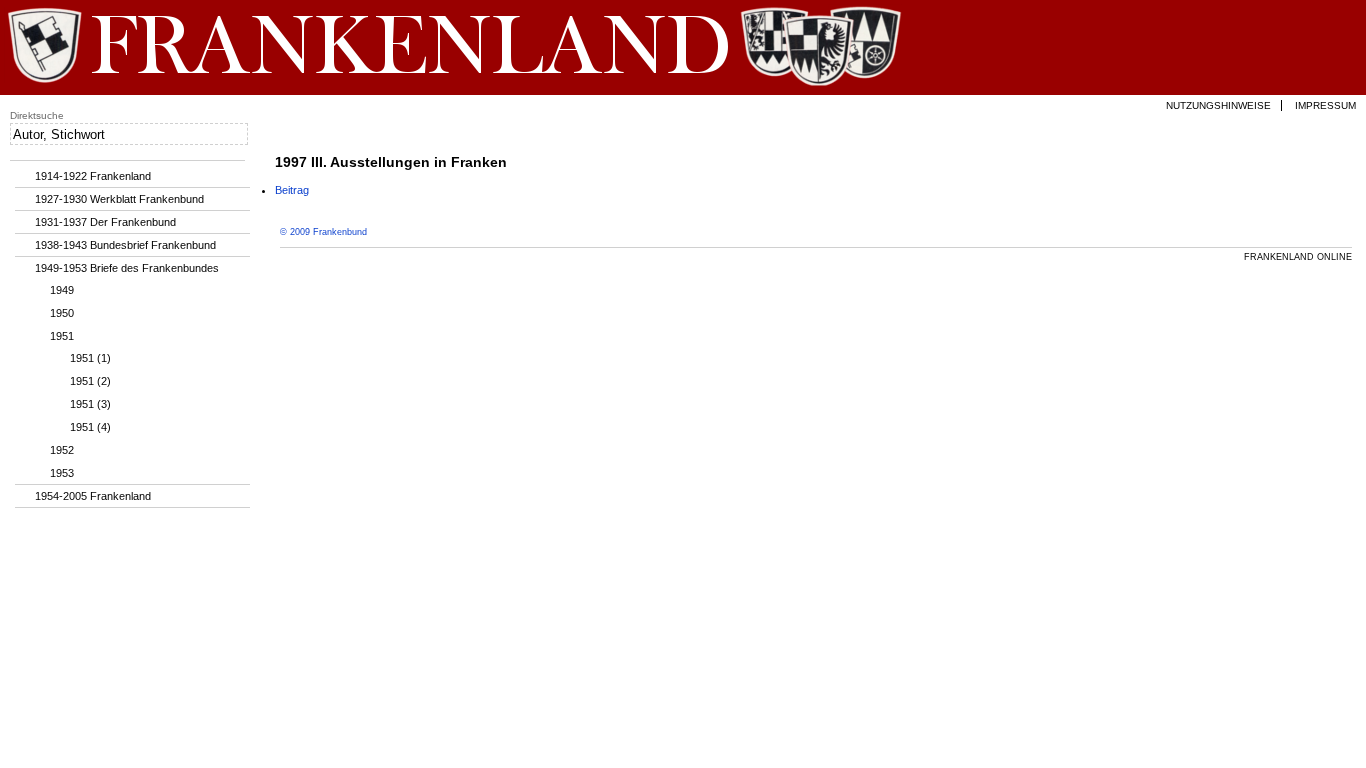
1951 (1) (90, 358)
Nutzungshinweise (1218, 105)
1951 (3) (90, 404)
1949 (62, 290)
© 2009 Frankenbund (323, 232)
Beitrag (292, 190)
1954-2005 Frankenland (93, 496)
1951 (62, 336)
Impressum (1325, 105)
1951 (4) (90, 427)
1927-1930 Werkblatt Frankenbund (119, 199)
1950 (62, 313)
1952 (62, 450)
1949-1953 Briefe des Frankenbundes (127, 268)
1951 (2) (90, 381)
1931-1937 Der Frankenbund (105, 222)
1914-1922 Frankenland (93, 176)
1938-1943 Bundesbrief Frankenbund (125, 245)
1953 (62, 473)
